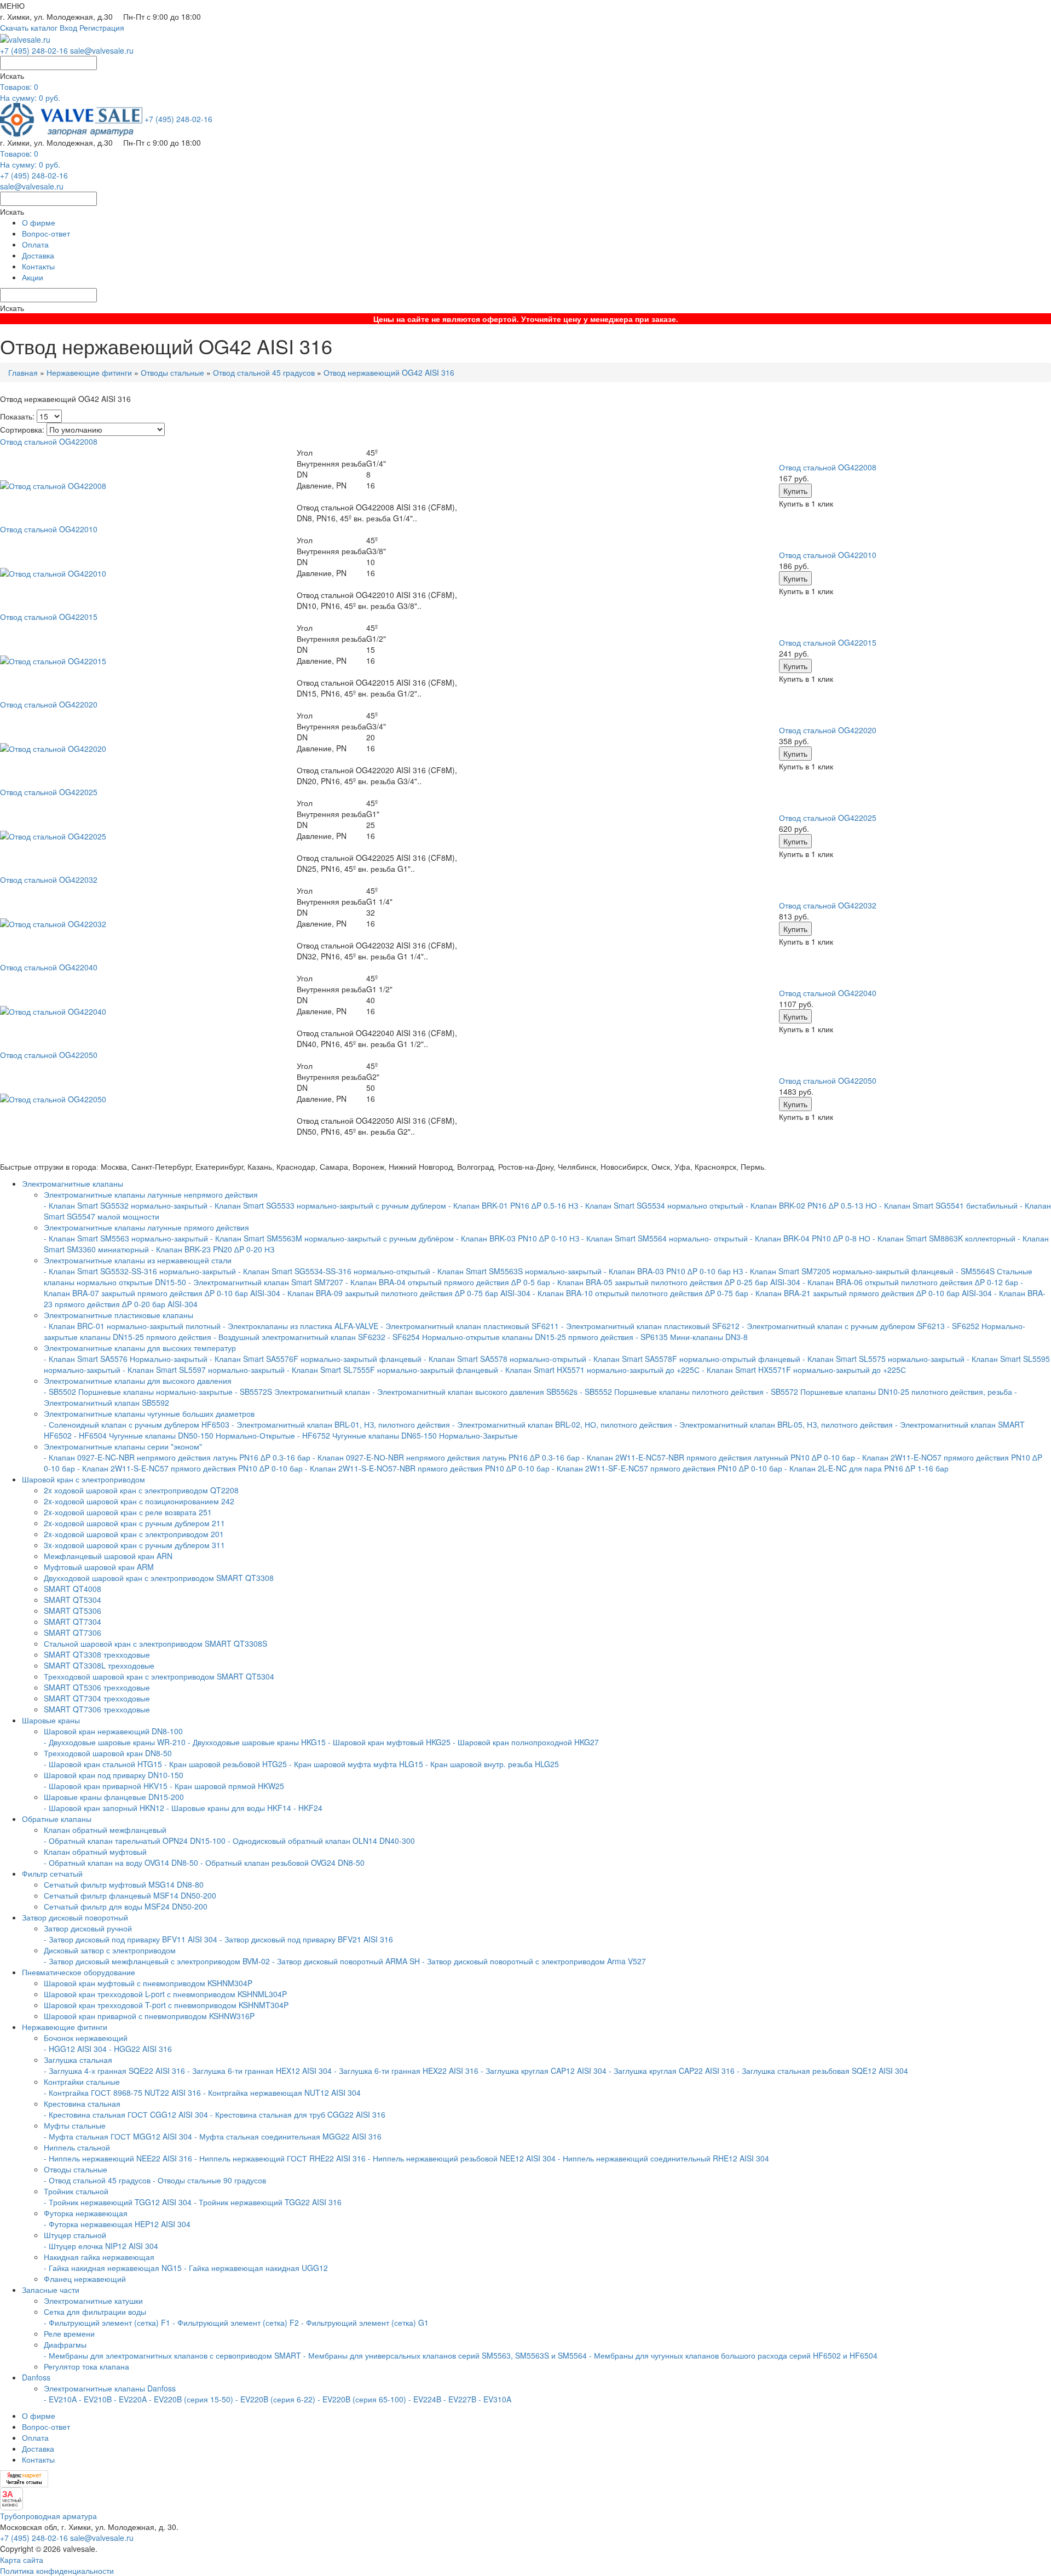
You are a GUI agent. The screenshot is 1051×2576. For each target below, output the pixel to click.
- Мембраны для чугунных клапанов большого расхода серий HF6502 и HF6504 (733, 2355)
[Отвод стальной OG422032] (53, 923)
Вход (68, 27)
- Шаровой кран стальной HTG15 (103, 1764)
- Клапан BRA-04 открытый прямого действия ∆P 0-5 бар (449, 1282)
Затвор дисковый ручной (88, 1928)
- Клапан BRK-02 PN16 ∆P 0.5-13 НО (811, 1205)
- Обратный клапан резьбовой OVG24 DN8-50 (282, 1862)
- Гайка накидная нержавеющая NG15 (113, 2268)
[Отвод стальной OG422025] (53, 835)
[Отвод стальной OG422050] (53, 1098)
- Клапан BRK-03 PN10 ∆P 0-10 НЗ (518, 1238)
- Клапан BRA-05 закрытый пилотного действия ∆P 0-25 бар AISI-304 (676, 1282)
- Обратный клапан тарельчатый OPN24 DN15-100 (135, 1841)
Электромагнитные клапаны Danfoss (110, 2388)
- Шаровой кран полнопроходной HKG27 (526, 1742)
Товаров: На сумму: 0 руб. (30, 92)
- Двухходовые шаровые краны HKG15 (257, 1742)
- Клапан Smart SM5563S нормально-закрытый (517, 1271)
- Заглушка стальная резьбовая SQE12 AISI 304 (822, 2071)
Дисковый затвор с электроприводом (110, 1950)
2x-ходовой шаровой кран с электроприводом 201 (134, 1534)
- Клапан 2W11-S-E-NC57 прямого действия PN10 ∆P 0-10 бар (190, 1468)
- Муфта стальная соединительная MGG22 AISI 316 (288, 2136)
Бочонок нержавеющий (86, 2038)
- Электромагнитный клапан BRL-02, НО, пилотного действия (562, 1424)
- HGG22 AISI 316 (140, 2049)
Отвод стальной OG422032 (828, 905)
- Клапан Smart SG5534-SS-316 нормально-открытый (334, 1271)
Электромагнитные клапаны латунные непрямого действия (151, 1194)
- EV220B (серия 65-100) (362, 2399)
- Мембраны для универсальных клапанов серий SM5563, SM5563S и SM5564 (445, 2355)
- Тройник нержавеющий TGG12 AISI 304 (118, 2202)
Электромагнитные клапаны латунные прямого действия (146, 1227)
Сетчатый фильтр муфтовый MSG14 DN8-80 (124, 1884)
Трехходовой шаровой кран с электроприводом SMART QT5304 (159, 1676)
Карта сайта (22, 2560)
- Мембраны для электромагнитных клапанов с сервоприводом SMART (172, 2355)
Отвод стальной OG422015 (828, 642)
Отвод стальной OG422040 (828, 993)
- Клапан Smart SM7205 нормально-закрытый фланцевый (849, 1271)
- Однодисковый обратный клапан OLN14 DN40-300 (321, 1841)
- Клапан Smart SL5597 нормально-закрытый (204, 1370)
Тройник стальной (76, 2191)
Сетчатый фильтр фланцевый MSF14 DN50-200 (130, 1895)
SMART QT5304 (73, 1600)
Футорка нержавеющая (86, 2213)
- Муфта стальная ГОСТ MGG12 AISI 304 (118, 2136)
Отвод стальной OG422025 (828, 818)
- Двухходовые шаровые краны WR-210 (115, 1742)
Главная (23, 372)
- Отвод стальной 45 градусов (97, 2180)
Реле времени (69, 2333)
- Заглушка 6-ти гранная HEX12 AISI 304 (259, 2071)
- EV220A (130, 2399)
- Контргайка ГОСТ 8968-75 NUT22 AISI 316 (122, 2092)
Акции (33, 277)
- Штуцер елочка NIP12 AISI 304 (101, 2246)
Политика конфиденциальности (57, 2571)
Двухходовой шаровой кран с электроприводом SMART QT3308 (159, 1578)
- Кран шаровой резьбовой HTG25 (226, 1764)
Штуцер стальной (75, 2235)
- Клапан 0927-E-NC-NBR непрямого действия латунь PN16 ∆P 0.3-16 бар (177, 1457)
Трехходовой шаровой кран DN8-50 (108, 1753)
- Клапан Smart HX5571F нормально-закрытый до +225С (804, 1370)
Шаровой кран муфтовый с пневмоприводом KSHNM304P (148, 1983)
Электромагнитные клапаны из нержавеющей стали (138, 1260)
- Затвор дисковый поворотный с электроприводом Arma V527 (534, 1961)
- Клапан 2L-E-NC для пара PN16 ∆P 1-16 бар (867, 1468)
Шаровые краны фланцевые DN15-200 (114, 1797)
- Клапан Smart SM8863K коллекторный (944, 1238)
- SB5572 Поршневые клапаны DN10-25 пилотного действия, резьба (889, 1392)
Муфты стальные (75, 2125)
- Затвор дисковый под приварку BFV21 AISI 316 (306, 1939)
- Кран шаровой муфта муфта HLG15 (356, 1764)
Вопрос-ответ (46, 233)
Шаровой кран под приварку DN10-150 (114, 1775)
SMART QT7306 (73, 1632)
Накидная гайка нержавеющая (99, 2257)
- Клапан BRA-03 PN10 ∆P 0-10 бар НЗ (673, 1271)
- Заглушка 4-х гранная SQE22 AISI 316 (114, 2071)
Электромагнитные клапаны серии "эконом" (123, 1446)
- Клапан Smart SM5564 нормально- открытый (665, 1238)
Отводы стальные (172, 372)
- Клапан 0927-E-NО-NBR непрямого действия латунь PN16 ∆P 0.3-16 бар (446, 1457)
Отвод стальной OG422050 (828, 1080)
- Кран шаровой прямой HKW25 (227, 1786)
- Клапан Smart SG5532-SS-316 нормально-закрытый (140, 1271)
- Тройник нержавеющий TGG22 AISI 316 (268, 2202)
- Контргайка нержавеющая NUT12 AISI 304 (282, 2092)
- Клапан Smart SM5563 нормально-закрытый (126, 1238)
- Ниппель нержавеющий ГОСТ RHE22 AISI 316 (280, 2158)
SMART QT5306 (73, 1611)
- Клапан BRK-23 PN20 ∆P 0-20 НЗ (213, 1249)
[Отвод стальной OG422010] (53, 572)
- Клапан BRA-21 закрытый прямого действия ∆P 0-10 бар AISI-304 (871, 1293)
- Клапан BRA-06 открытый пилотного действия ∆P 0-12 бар (911, 1282)
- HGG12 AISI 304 (75, 2049)
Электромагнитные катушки (93, 2301)
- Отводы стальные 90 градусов (209, 2180)
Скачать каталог (29, 27)
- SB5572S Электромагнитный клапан (304, 1392)
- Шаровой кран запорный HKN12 (104, 1808)
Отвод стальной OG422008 (828, 467)
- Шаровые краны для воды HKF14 (229, 1808)
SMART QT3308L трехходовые (99, 1665)
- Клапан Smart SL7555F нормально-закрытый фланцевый (392, 1370)
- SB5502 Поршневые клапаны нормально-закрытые (138, 1392)
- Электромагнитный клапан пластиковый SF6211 (470, 1326)
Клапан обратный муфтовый (95, 1852)
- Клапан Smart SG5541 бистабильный (948, 1205)
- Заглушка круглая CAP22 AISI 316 (672, 2071)
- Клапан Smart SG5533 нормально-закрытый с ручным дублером (328, 1205)
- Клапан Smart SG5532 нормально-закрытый (127, 1205)
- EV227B (460, 2399)
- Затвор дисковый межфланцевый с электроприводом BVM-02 (157, 1961)
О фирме (39, 222)
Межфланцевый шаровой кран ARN (108, 1556)
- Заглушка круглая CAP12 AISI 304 (544, 2071)
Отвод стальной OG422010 (828, 555)
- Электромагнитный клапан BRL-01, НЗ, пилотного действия (341, 1424)
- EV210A (60, 2399)
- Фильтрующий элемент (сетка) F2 (236, 2322)
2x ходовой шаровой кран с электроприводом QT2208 (141, 1490)
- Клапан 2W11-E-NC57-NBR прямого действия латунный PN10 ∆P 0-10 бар (720, 1457)
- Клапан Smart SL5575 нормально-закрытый (883, 1359)
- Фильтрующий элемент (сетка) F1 (107, 2322)
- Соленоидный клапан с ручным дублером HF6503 (137, 1424)
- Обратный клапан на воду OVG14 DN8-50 (121, 1862)
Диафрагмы (65, 2344)
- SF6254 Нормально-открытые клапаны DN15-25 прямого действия (510, 1337)
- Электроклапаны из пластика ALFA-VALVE (301, 1326)
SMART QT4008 (73, 1589)
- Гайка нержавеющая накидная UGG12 (256, 2268)
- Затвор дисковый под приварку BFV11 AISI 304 (131, 1939)
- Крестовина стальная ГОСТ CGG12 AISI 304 (126, 2114)
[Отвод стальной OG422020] (53, 748)
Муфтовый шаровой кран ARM (99, 1567)
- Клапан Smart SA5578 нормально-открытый (505, 1359)
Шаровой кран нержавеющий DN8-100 (113, 1731)
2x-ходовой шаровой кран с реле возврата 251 (128, 1512)
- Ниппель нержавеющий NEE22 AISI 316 (118, 2158)
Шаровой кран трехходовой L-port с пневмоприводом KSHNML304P (165, 1994)
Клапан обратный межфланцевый (105, 1830)
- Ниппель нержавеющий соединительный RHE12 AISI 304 (663, 2158)
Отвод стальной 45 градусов (264, 372)
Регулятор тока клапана (86, 2366)
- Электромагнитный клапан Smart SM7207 (266, 1282)
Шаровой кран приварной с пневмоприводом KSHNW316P (149, 2016)
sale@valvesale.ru (102, 50)
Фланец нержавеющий (85, 2279)
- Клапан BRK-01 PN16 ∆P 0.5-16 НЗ (513, 1205)
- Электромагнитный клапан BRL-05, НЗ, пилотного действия (784, 1424)
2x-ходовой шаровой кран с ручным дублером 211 (134, 1523)
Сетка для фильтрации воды (95, 2311)
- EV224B (425, 2399)
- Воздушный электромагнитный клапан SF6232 (299, 1337)
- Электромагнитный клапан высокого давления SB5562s (475, 1392)
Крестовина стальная (82, 2103)
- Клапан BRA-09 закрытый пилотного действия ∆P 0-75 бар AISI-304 (406, 1293)
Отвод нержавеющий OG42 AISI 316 (389, 372)
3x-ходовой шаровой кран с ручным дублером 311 (134, 1545)
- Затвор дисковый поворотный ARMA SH (346, 1961)
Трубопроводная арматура (48, 2516)
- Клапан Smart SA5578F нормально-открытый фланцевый (694, 1359)
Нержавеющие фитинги (89, 372)
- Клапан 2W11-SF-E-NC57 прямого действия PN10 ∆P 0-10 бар (667, 1468)
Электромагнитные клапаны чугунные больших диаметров (149, 1413)
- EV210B (95, 2399)
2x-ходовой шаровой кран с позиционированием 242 (139, 1501)
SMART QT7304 (73, 1622)
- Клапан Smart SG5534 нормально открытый (662, 1205)
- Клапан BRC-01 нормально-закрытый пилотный (132, 1326)
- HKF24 (308, 1808)
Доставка (38, 255)
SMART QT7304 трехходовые (97, 1698)
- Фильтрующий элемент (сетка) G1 (365, 2322)
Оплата (35, 244)
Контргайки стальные (82, 2081)
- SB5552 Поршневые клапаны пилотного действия (672, 1392)
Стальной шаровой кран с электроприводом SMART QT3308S (155, 1643)
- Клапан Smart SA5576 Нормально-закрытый (127, 1359)
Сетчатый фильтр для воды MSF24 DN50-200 (126, 1906)
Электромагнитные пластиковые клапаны (119, 1315)
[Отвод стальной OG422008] (53, 485)
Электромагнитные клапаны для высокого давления (138, 1381)
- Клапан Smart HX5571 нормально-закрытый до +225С (600, 1370)
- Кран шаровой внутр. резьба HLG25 (492, 1764)
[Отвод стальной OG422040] (53, 1010)
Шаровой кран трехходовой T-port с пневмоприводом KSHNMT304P (166, 2005)
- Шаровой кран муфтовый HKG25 (389, 1742)
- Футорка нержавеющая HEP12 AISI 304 (117, 2224)
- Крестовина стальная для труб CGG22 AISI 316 (298, 2114)
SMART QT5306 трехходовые (97, 1687)
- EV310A (495, 2399)
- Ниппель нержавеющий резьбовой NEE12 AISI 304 (462, 2158)
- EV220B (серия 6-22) (275, 2399)
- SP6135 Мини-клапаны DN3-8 (692, 1337)
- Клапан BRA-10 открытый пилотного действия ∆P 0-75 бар (642, 1293)
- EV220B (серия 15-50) (191, 2399)
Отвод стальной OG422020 (828, 730)
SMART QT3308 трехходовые (97, 1654)
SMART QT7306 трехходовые (97, 1709)
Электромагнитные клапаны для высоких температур (140, 1348)
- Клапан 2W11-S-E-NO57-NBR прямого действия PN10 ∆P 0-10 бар (427, 1468)
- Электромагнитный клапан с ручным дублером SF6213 (843, 1326)
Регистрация (102, 27)
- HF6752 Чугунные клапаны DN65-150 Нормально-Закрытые (408, 1435)
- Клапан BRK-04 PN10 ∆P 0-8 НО (810, 1238)
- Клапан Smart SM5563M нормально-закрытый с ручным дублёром (332, 1238)
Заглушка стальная (78, 2060)
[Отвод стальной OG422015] (53, 660)
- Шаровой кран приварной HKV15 (106, 1786)
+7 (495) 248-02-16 (34, 50)
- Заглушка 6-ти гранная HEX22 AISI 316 (406, 2071)
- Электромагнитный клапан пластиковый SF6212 (650, 1326)
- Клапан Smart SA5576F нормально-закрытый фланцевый (316, 1359)
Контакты (38, 266)
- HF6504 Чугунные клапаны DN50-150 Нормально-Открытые (184, 1435)
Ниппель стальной (77, 2147)
